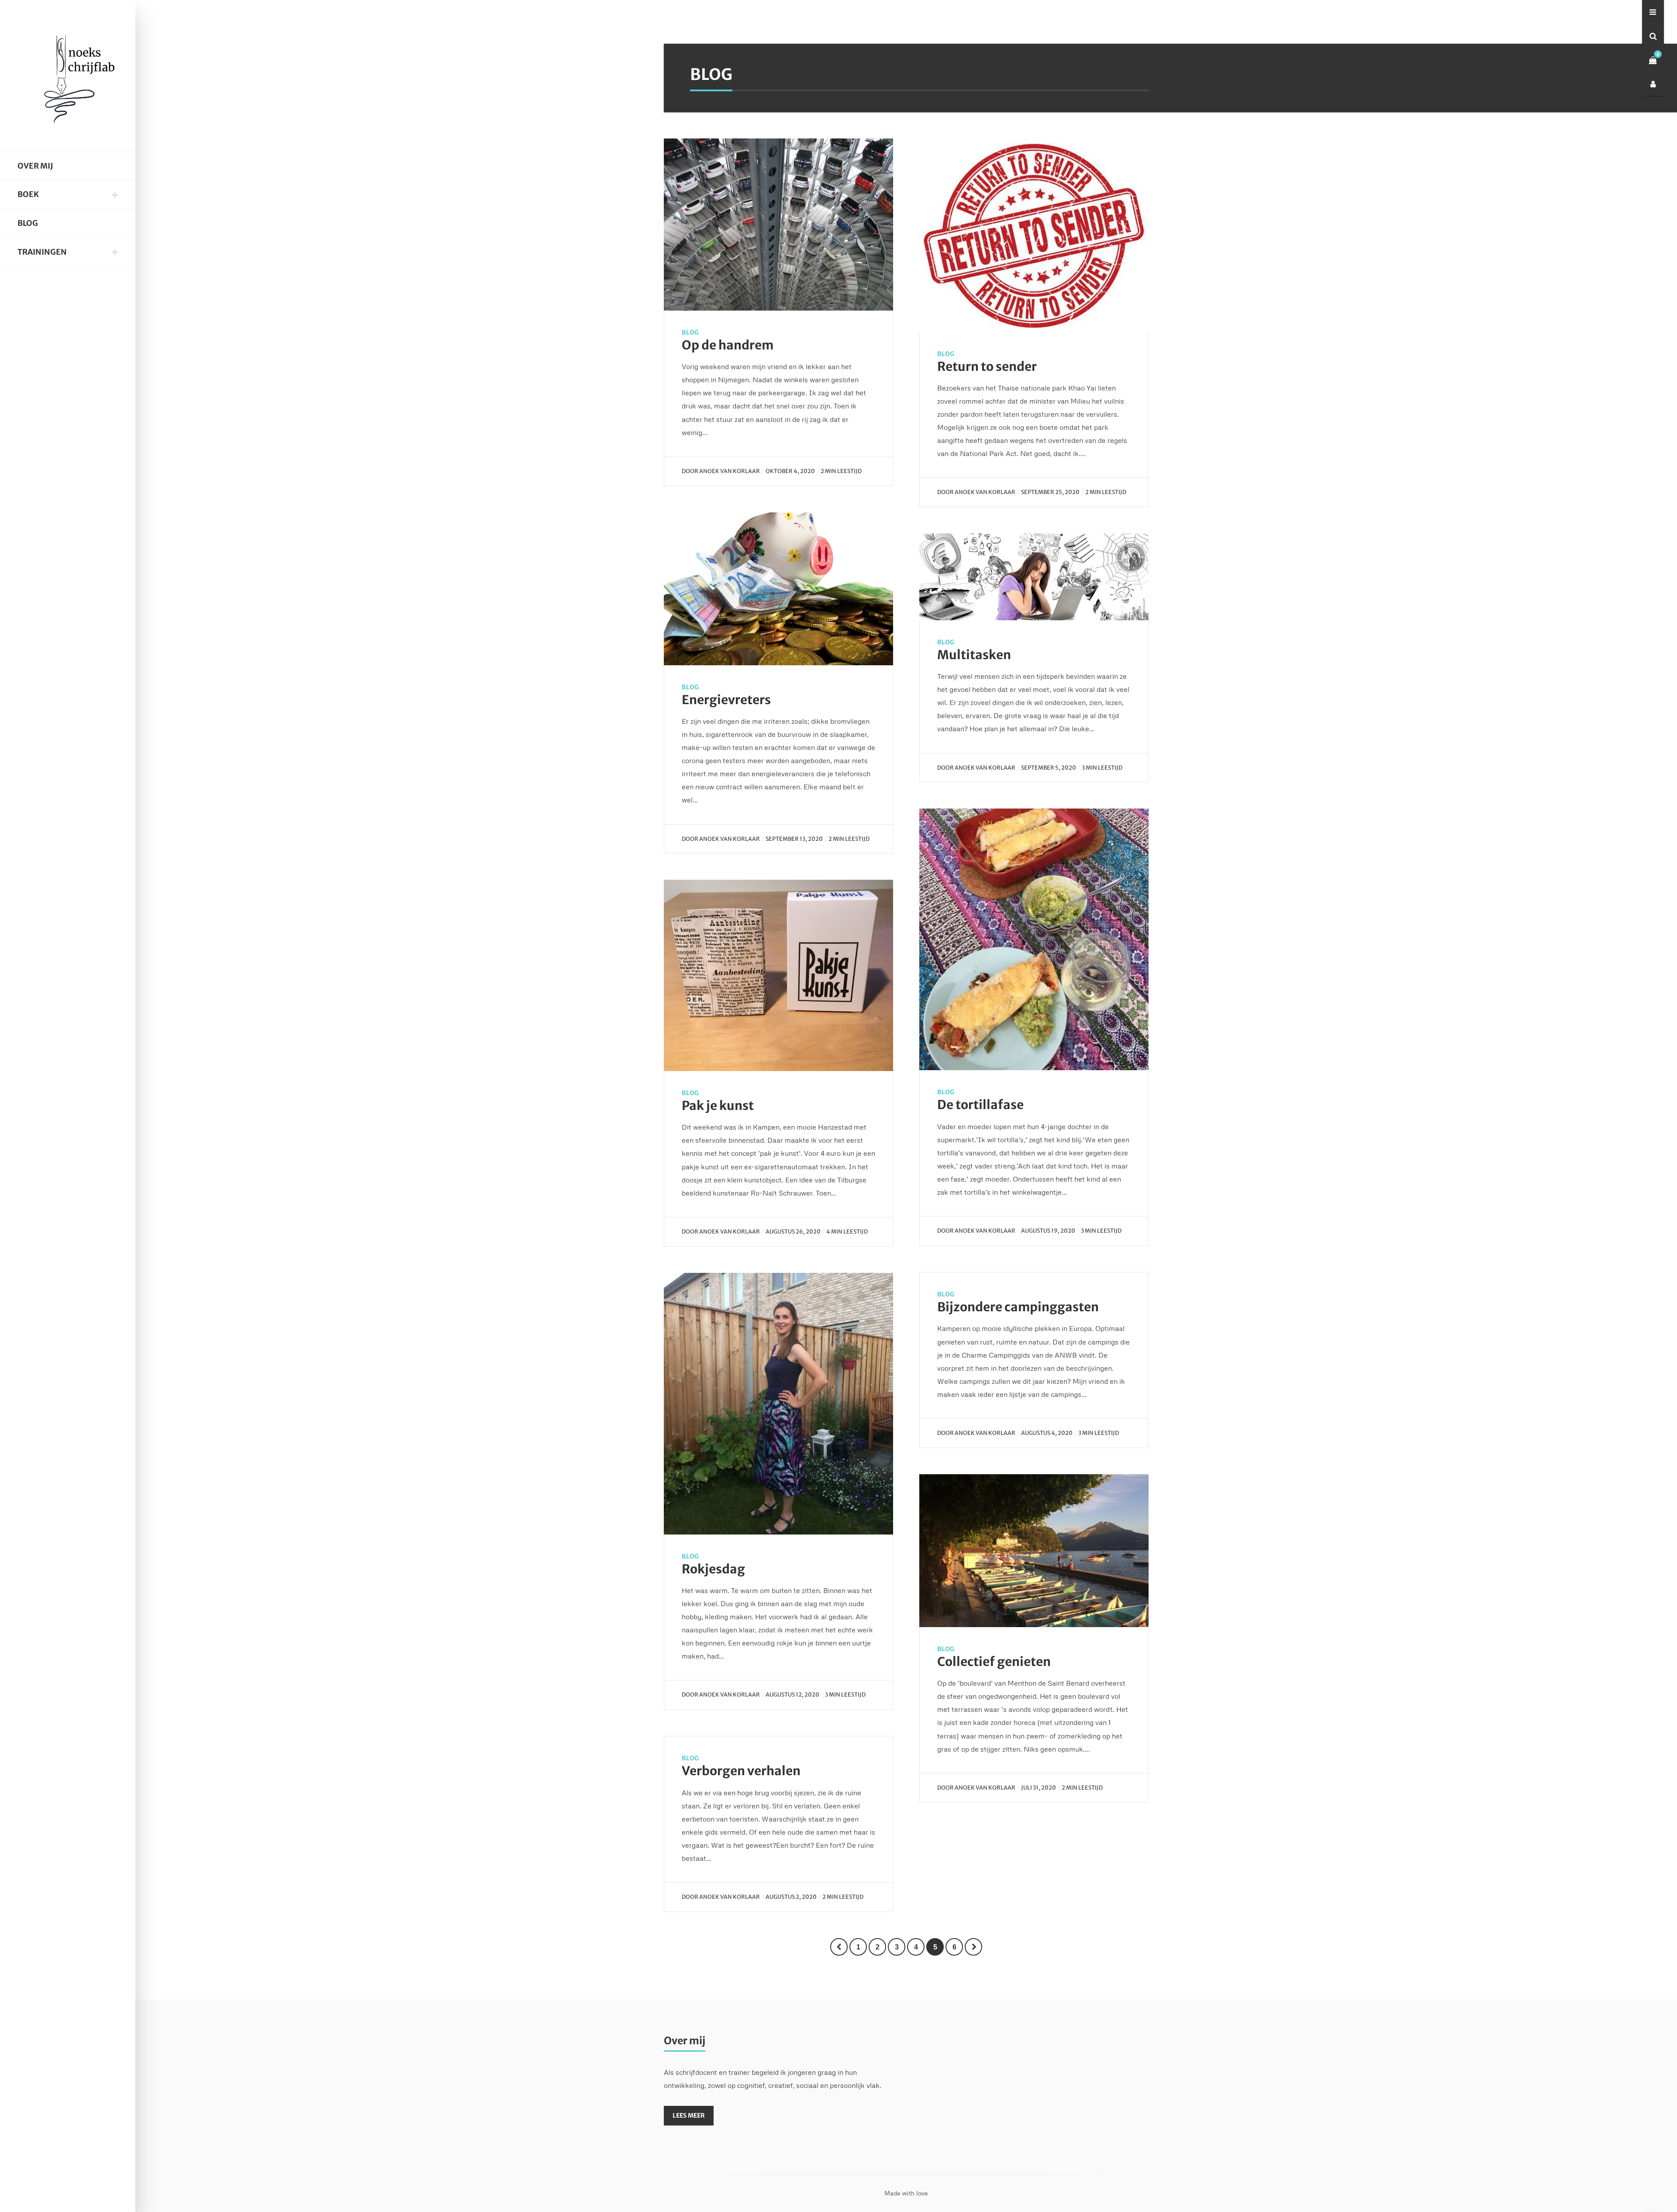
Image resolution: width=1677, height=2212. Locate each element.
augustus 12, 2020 (792, 1694)
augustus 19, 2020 (1048, 1230)
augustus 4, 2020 (1047, 1433)
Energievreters (726, 700)
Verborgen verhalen (741, 1771)
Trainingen (42, 252)
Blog (28, 223)
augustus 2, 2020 (791, 1897)
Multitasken (974, 655)
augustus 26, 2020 (793, 1231)
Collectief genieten (994, 1662)
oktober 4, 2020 (790, 471)
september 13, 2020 (794, 839)
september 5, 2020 (1049, 767)
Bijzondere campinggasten (1018, 1307)
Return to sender (987, 366)
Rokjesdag (713, 1569)
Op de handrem (728, 345)
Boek (28, 194)
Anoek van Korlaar (730, 471)
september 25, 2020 (1050, 492)
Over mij (35, 166)
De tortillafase (980, 1105)
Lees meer (689, 2115)
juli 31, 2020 (1039, 1787)
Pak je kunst (718, 1106)
